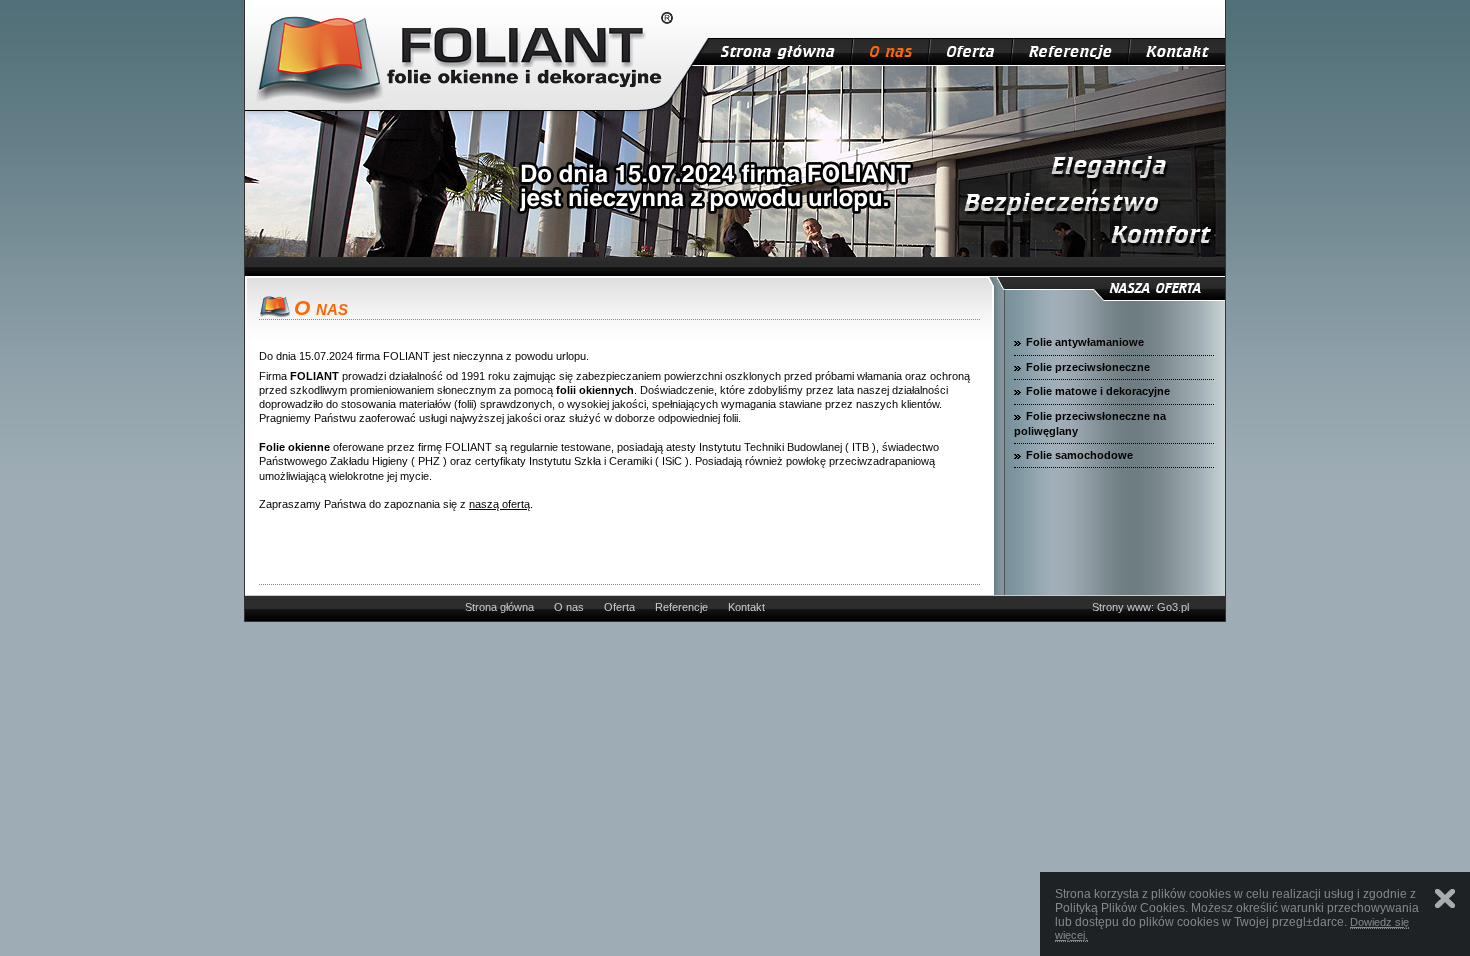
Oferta (619, 607)
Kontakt (746, 607)
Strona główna (499, 607)
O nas (569, 607)
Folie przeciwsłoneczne (1088, 367)
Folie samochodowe (1079, 455)
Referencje (681, 607)
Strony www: (1123, 607)
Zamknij (1445, 898)
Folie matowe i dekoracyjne (1098, 391)
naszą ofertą (499, 504)
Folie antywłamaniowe (1085, 342)
